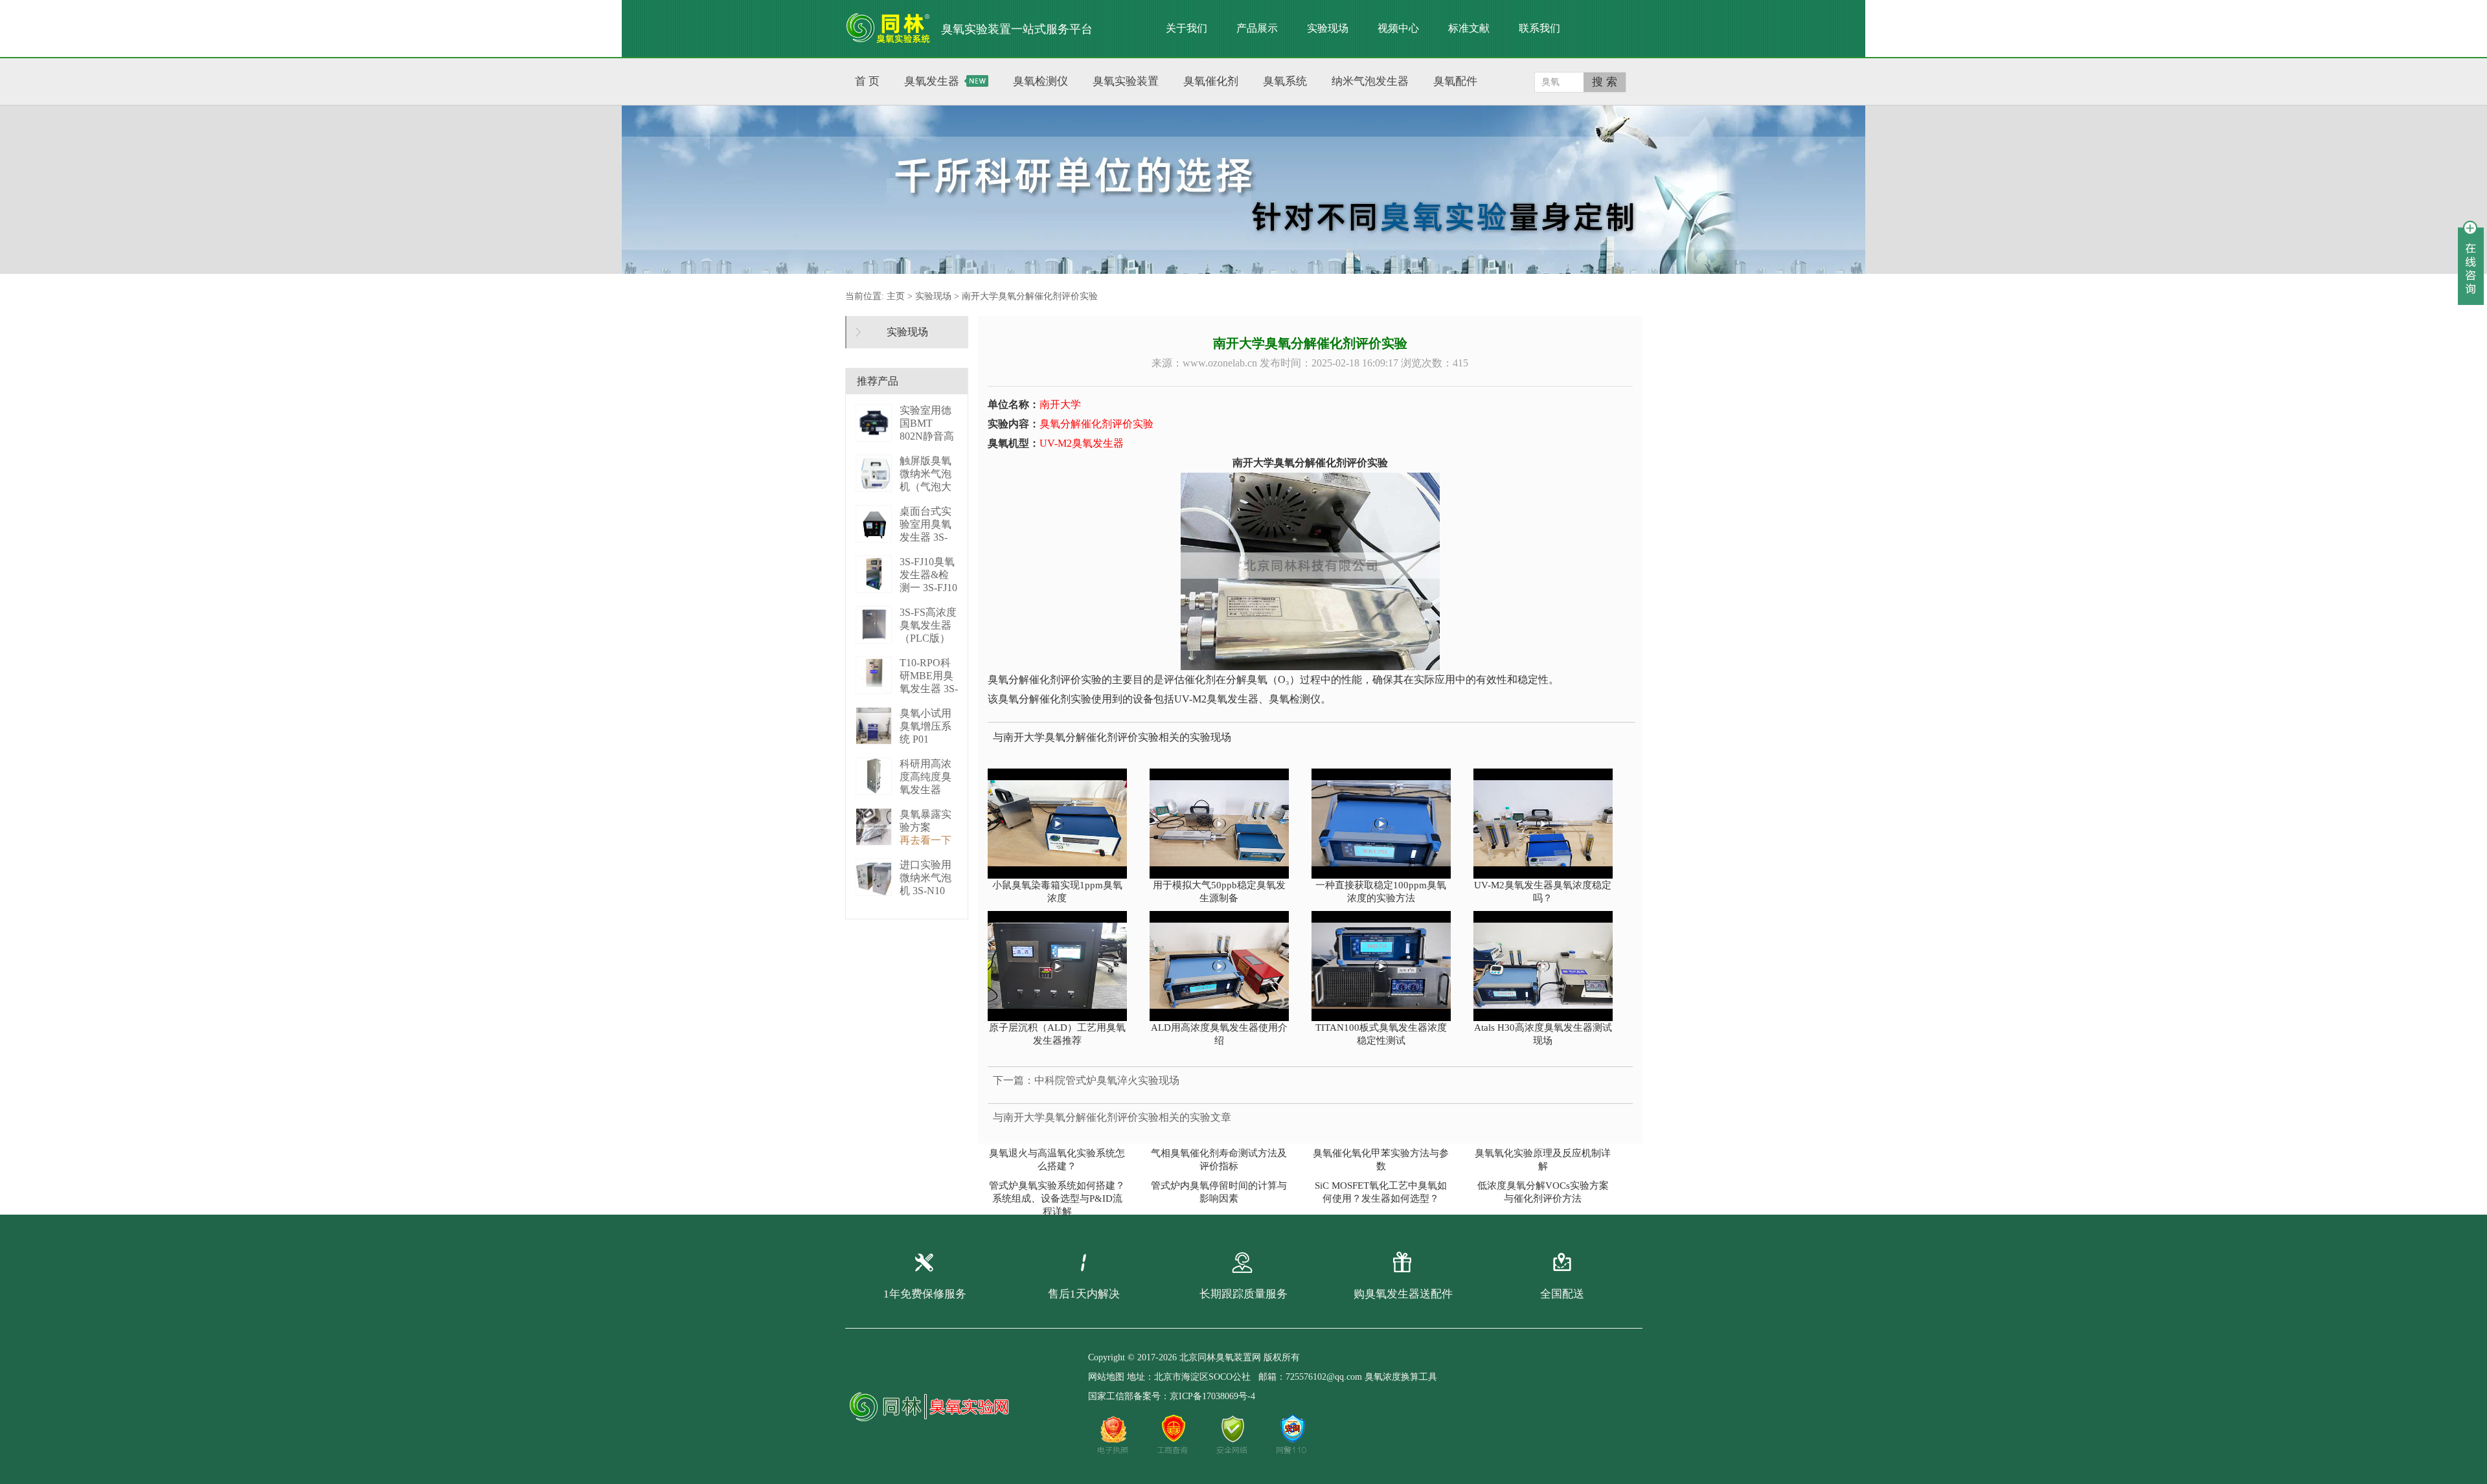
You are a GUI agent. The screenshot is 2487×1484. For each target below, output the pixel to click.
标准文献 (1469, 28)
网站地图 (1106, 1377)
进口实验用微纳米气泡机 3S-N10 (926, 878)
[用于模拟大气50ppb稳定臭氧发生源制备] (1226, 824)
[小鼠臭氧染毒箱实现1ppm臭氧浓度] (1064, 824)
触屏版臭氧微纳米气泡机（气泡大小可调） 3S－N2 (927, 487)
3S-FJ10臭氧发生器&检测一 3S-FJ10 (928, 575)
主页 (896, 296)
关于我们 (1187, 28)
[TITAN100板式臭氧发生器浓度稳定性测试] (1388, 966)
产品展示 (1257, 28)
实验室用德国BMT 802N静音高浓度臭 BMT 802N (928, 436)
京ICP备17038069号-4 (1212, 1396)
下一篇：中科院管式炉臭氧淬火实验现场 (1086, 1080)
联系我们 (1539, 28)
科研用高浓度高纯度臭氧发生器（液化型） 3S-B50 (926, 790)
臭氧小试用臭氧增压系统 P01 (926, 726)
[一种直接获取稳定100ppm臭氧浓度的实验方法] (1388, 824)
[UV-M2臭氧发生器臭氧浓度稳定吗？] (1550, 824)
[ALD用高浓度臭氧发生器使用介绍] (1226, 966)
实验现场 (1328, 28)
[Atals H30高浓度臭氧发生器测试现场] (1550, 966)
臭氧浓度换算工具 (1401, 1377)
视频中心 (1398, 28)
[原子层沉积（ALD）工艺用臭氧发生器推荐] (1064, 966)
